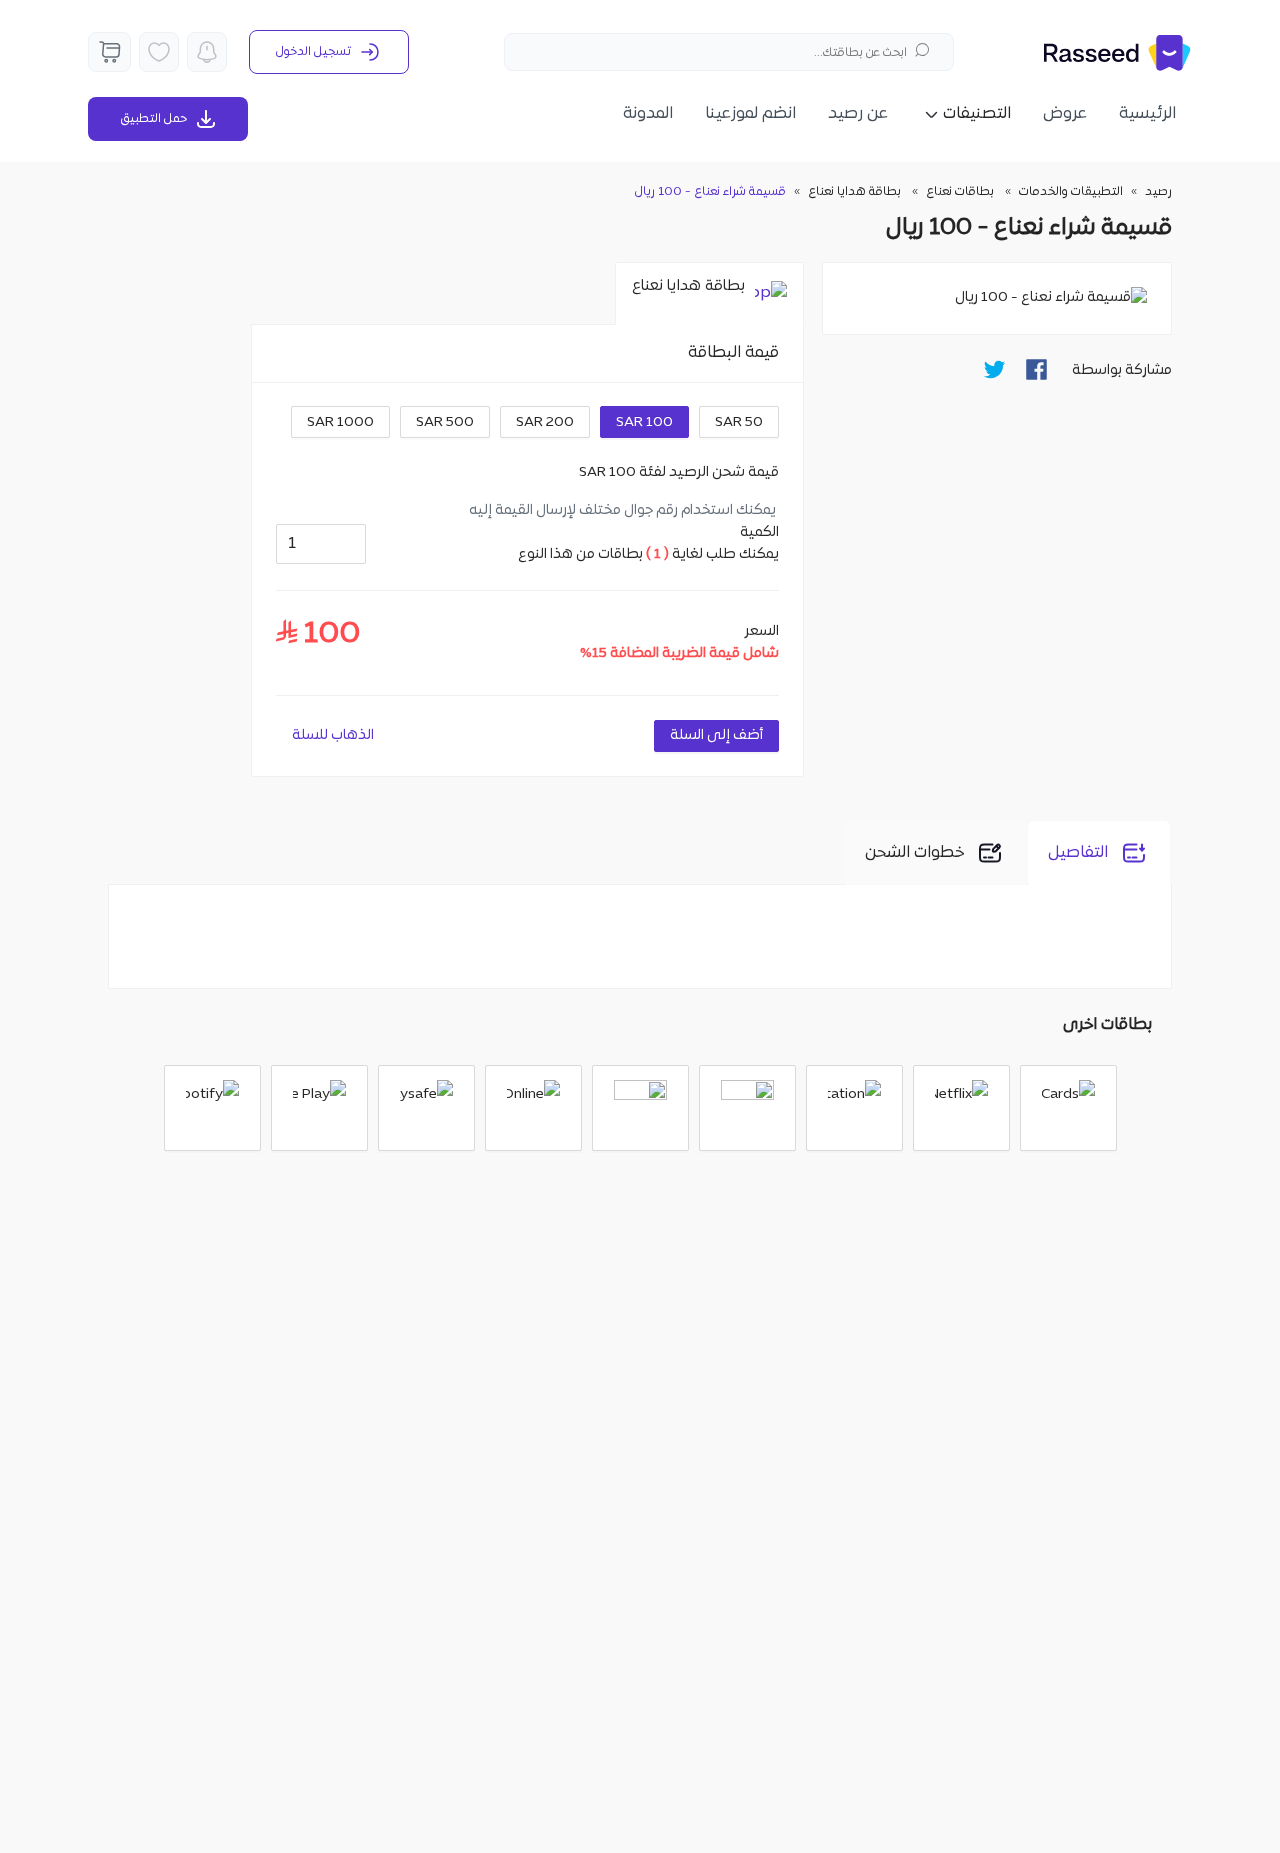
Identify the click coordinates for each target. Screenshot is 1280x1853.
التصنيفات (977, 114)
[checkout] (109, 52)
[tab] (709, 294)
